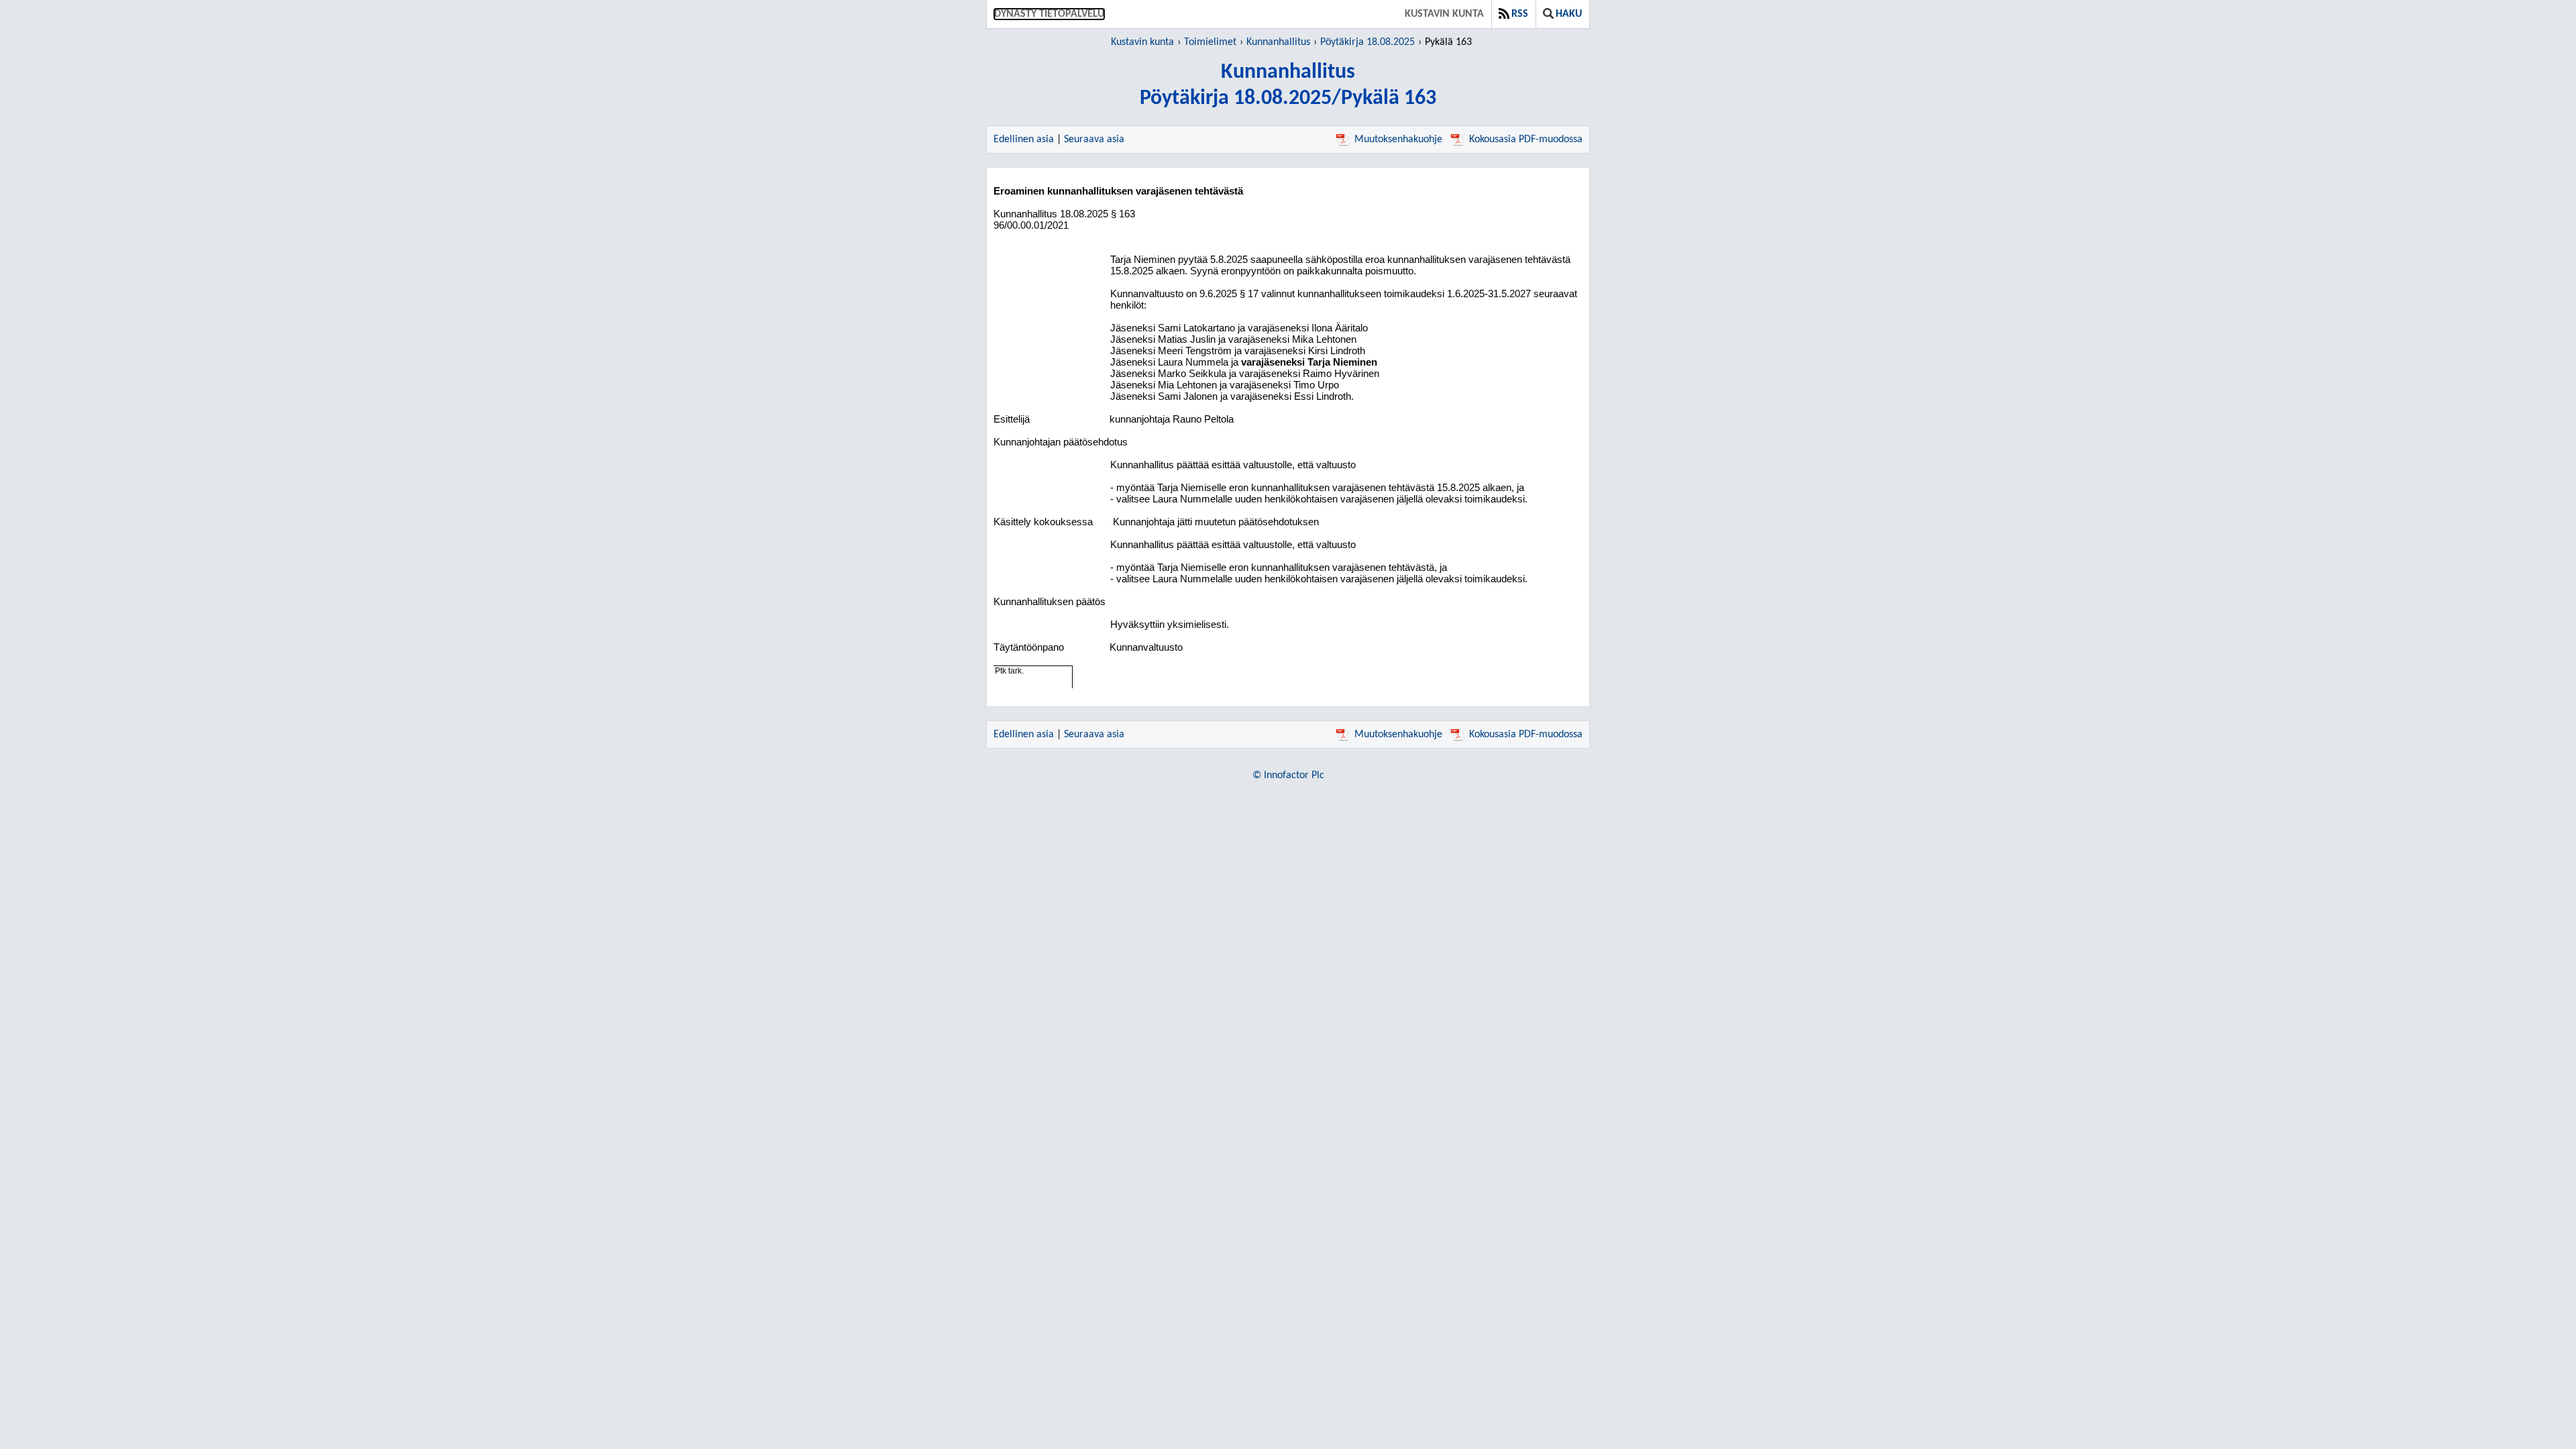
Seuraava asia (1094, 140)
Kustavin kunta (1444, 14)
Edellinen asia (1024, 140)
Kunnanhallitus (1278, 42)
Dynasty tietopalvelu (1049, 14)
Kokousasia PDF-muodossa (1526, 140)
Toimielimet (1210, 42)
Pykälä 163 (1448, 42)
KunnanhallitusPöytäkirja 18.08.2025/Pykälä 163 (1288, 86)
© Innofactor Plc (1288, 775)
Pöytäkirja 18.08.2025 (1367, 42)
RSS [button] (1520, 14)
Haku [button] (1569, 14)
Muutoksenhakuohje (1398, 140)
